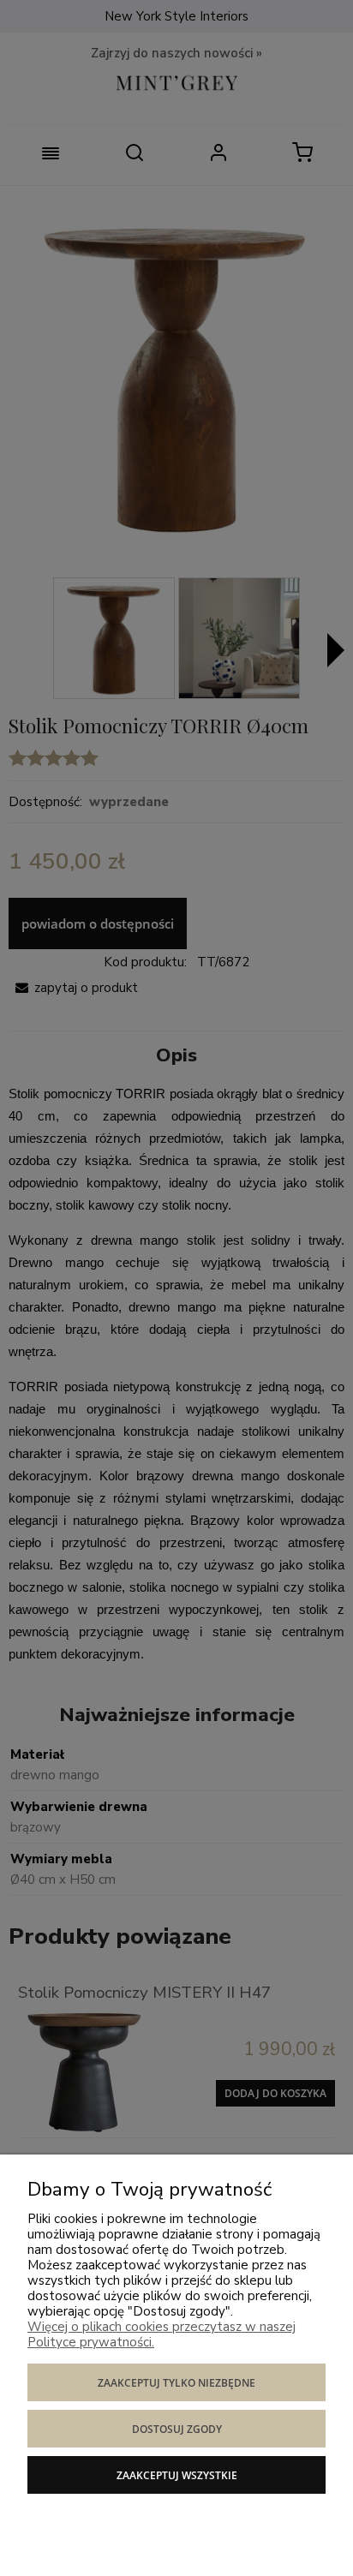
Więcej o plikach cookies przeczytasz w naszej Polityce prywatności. (162, 2334)
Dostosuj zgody (177, 2429)
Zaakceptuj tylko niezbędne (176, 2383)
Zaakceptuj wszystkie (177, 2475)
